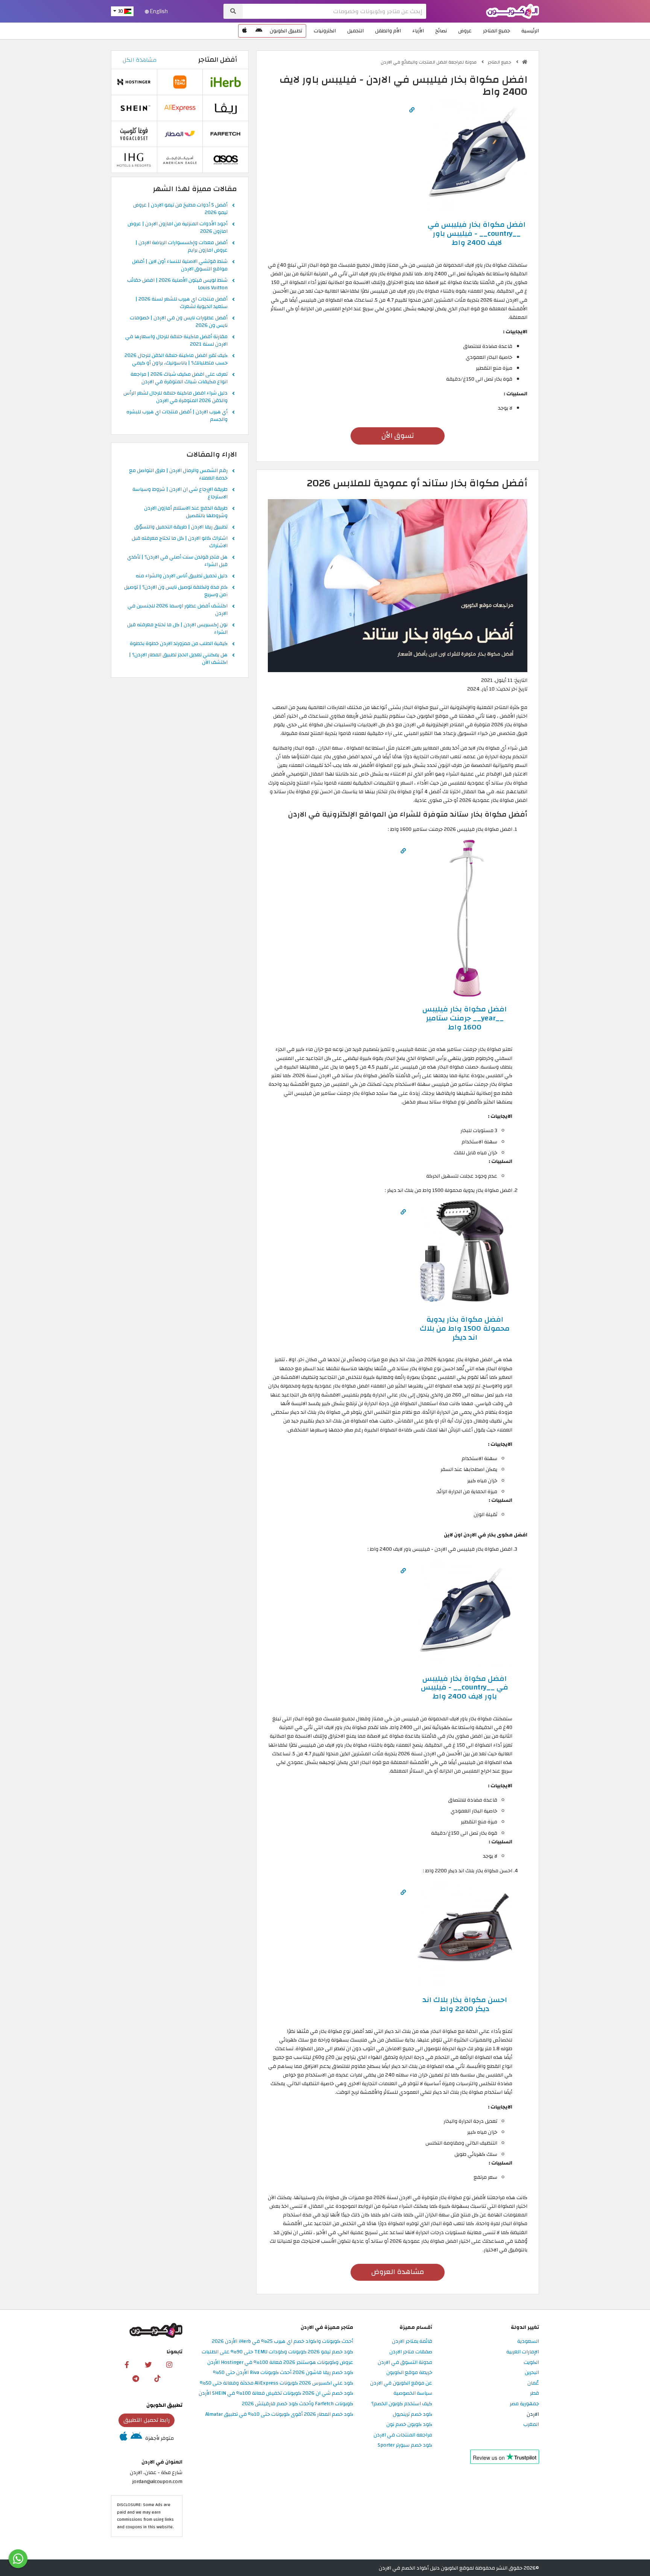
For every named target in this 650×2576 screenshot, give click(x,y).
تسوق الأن (398, 436)
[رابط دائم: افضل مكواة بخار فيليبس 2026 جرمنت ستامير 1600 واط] (403, 851)
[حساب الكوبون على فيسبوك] (127, 2365)
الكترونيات (325, 31)
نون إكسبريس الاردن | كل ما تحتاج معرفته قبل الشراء (177, 629)
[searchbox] (334, 11)
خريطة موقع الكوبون (409, 2373)
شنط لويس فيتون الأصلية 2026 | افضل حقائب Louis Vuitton (177, 284)
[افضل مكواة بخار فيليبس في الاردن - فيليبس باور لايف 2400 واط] (477, 155)
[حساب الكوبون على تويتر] (148, 2365)
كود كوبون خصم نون (409, 2425)
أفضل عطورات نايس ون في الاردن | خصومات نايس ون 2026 (179, 322)
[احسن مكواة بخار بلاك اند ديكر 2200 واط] (465, 1934)
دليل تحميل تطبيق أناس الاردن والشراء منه (182, 576)
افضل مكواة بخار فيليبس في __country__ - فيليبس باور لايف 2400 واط (477, 233)
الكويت (531, 2363)
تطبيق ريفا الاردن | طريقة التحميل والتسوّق (181, 527)
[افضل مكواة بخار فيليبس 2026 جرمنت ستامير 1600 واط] (465, 918)
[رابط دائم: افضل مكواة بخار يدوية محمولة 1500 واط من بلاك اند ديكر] (403, 1212)
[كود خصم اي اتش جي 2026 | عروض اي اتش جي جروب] (134, 160)
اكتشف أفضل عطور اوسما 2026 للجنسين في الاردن (178, 610)
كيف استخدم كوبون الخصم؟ (402, 2404)
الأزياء (418, 31)
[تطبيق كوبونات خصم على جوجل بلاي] (259, 31)
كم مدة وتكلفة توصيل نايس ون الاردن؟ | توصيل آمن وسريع (176, 591)
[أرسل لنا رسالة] (18, 2559)
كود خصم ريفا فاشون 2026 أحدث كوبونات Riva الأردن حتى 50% (283, 2373)
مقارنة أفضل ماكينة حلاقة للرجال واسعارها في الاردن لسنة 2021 (176, 341)
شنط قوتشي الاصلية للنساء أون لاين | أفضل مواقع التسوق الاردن (180, 266)
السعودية (528, 2341)
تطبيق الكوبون (286, 31)
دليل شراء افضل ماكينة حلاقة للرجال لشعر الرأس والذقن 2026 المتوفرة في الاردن (175, 397)
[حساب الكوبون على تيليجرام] (136, 2378)
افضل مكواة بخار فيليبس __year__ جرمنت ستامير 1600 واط (465, 1018)
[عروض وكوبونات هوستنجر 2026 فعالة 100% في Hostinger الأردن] (134, 82)
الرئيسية (530, 31)
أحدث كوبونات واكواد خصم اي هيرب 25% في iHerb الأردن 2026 (282, 2341)
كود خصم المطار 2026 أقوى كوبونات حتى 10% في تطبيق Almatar (279, 2414)
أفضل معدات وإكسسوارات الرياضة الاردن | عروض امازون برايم (181, 247)
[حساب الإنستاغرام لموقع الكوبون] (169, 2365)
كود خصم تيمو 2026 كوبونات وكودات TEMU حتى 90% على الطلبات (277, 2352)
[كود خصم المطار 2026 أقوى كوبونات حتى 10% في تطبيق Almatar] (180, 134)
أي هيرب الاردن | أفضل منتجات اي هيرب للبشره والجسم (177, 416)
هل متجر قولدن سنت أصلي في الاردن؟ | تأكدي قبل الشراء (177, 561)
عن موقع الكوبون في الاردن (401, 2383)
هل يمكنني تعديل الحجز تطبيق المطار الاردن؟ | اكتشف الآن (178, 659)
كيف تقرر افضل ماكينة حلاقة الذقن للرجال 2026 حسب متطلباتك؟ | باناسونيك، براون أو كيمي (176, 360)
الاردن (533, 2414)
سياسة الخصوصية (413, 2393)
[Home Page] (513, 11)
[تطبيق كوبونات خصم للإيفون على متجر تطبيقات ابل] (245, 31)
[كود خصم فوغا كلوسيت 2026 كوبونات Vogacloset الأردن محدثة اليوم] (134, 134)
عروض (465, 31)
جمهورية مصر (524, 2404)
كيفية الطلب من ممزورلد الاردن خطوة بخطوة (179, 644)
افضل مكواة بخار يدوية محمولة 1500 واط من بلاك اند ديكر (465, 1328)
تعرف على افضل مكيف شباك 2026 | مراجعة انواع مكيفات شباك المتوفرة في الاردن (179, 378)
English (158, 11)
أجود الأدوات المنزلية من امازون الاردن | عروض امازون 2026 (178, 228)
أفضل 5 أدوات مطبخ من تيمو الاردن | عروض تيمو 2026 (180, 209)
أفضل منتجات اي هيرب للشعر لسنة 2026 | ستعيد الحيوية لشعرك (181, 303)
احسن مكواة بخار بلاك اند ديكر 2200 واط (465, 2004)
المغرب (531, 2425)
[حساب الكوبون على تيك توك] (157, 2378)
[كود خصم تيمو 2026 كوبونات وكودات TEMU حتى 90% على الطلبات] (180, 82)
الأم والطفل (388, 31)
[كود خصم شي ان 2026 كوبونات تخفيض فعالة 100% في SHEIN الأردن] (134, 108)
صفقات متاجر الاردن (411, 2352)
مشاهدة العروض (398, 2272)
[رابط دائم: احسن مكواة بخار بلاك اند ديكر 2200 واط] (403, 1892)
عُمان (533, 2383)
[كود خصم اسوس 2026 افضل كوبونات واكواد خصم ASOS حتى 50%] (226, 160)
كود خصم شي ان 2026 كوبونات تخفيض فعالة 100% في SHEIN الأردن (276, 2393)
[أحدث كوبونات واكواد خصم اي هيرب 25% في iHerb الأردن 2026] (226, 82)
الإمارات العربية (523, 2352)
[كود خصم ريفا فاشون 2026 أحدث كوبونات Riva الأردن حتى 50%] (226, 108)
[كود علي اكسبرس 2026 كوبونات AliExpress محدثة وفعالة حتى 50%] (180, 108)
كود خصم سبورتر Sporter (405, 2445)
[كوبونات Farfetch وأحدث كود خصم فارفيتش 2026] (226, 134)
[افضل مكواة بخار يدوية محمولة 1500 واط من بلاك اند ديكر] (465, 1254)
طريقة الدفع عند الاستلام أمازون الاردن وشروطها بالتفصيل (186, 512)
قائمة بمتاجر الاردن (412, 2341)
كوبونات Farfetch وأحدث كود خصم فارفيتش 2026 (298, 2404)
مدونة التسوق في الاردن (405, 2363)
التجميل (355, 31)
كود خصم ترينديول (412, 2414)
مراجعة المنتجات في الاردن (403, 2435)
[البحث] (233, 11)
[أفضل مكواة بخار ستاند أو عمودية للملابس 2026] (398, 585)
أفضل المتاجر (218, 60)
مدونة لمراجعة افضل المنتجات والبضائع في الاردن (429, 62)
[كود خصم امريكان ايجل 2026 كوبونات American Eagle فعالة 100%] (180, 160)
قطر (535, 2393)
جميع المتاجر (497, 31)
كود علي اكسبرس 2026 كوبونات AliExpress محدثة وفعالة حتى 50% (276, 2383)
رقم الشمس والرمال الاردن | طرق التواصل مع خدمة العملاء (178, 475)
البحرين (532, 2373)
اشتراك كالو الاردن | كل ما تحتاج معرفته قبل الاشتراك (180, 542)
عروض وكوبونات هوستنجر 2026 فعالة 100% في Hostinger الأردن (280, 2363)
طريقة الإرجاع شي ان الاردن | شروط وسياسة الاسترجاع (180, 493)
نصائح (441, 31)
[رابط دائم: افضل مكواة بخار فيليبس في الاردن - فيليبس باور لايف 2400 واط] (412, 110)
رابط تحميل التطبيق (147, 2420)
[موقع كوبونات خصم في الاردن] (525, 62)
